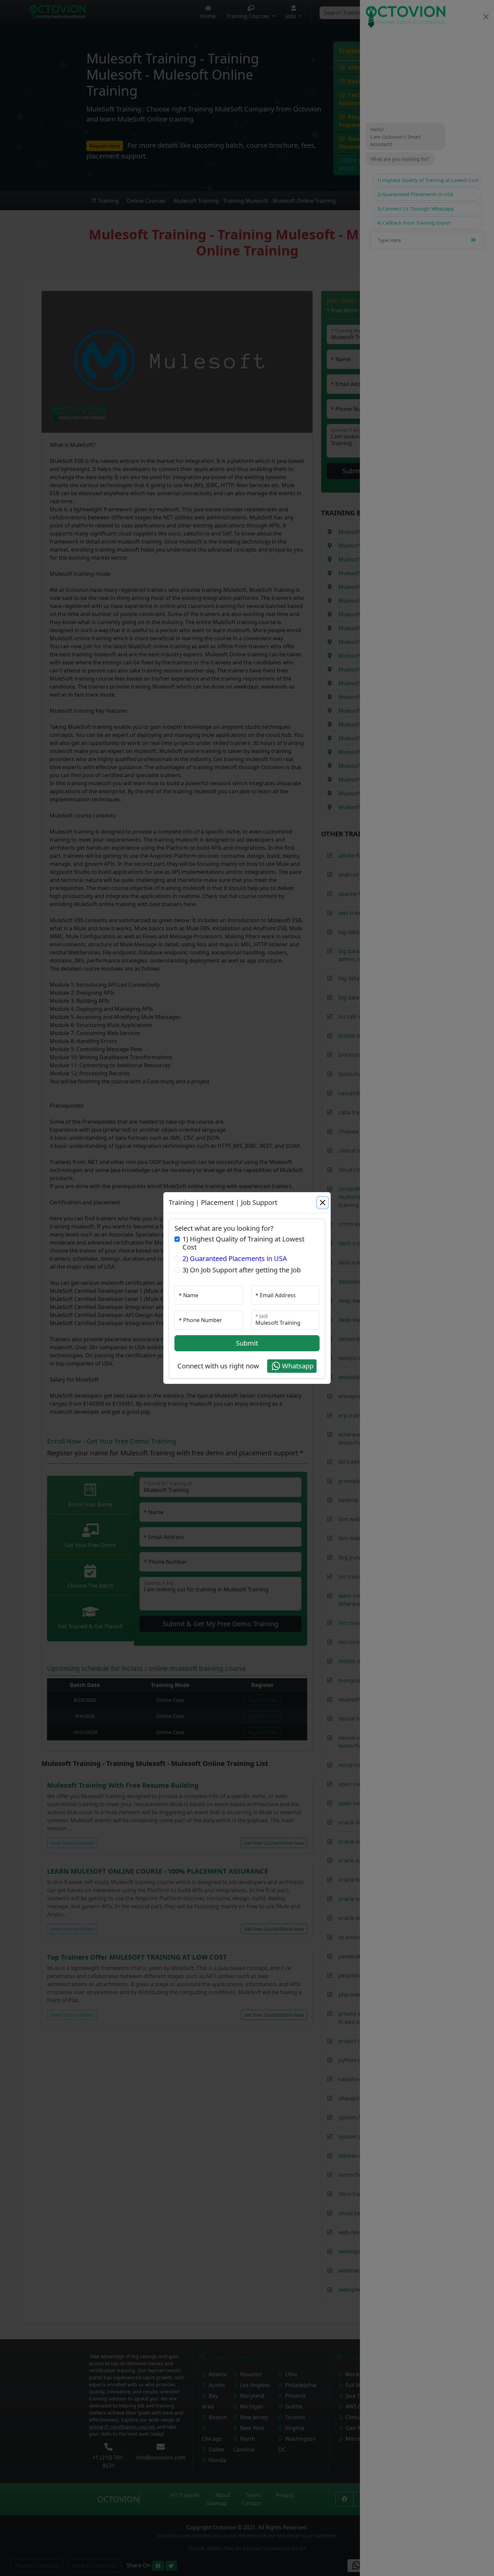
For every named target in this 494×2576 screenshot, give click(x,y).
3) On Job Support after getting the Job (242, 1270)
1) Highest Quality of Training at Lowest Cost (243, 1243)
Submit (247, 1343)
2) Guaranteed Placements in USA (235, 1259)
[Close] (323, 1203)
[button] (292, 1366)
